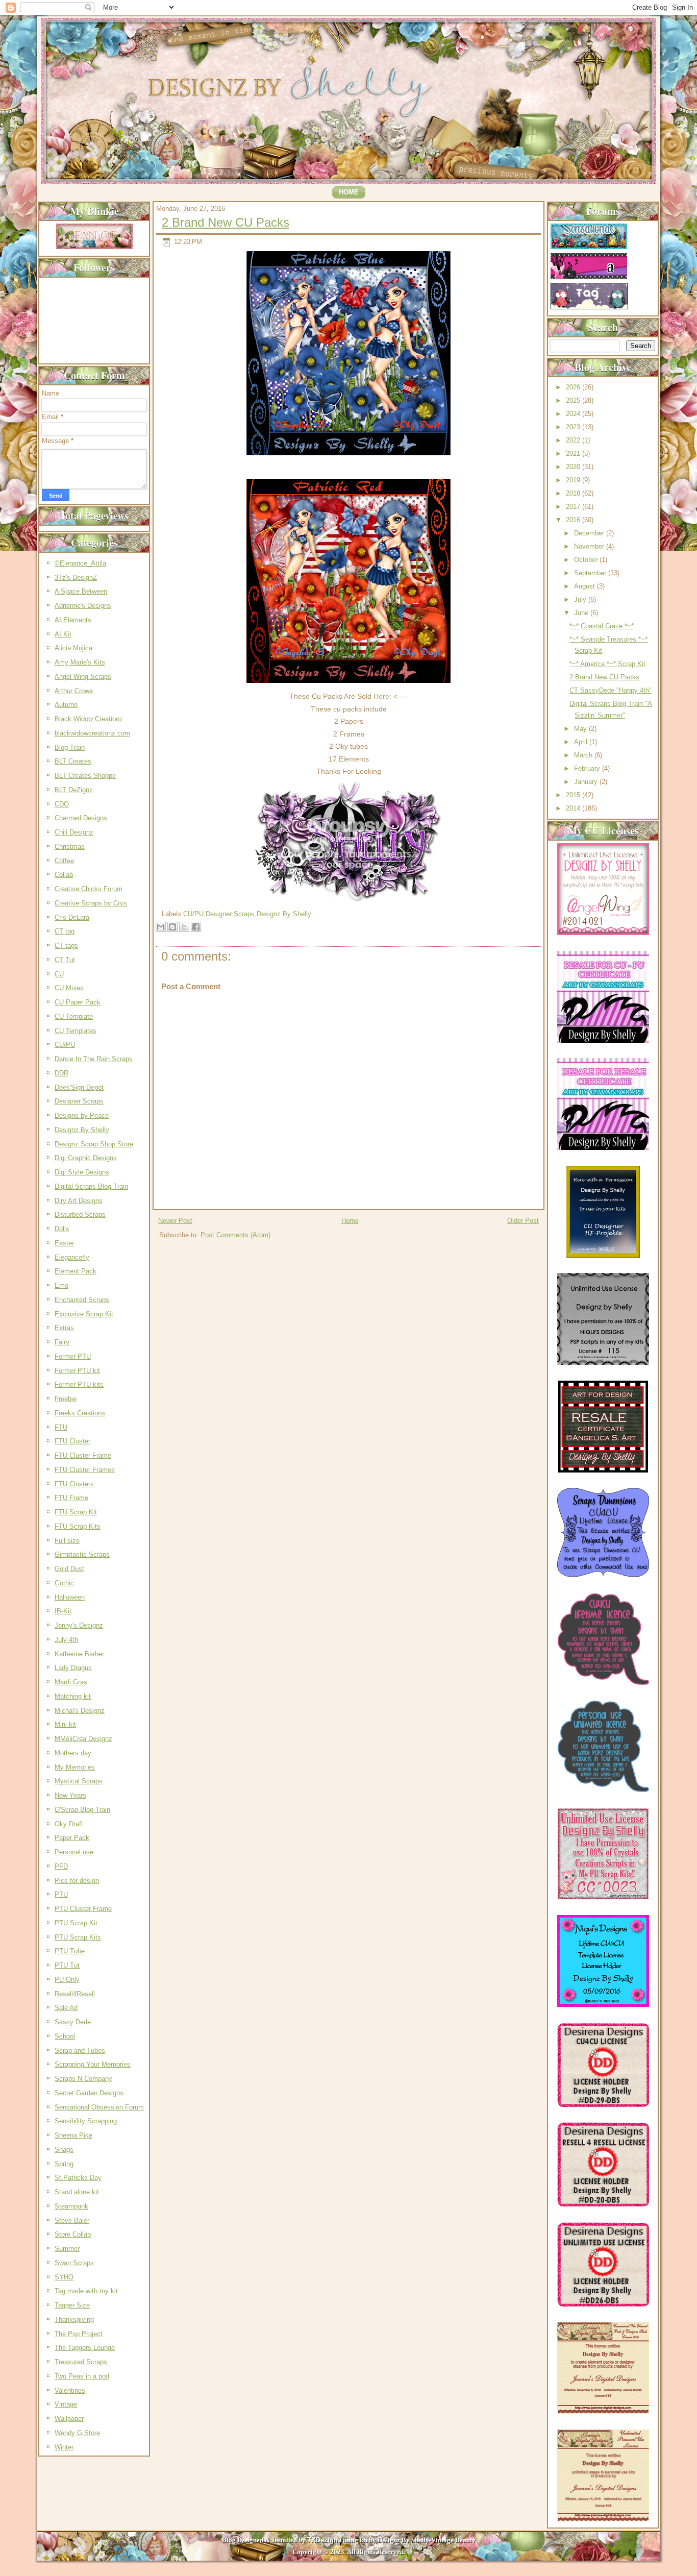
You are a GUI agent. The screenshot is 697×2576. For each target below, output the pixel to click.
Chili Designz (74, 832)
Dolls (62, 1229)
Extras (64, 1328)
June (582, 613)
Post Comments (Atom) (235, 1235)
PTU (61, 1894)
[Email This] (161, 927)
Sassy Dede (73, 2022)
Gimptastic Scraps (82, 1554)
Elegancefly (72, 1257)
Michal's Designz (80, 1711)
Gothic (64, 1583)
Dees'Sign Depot (79, 1087)
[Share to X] (184, 927)
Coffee (64, 861)
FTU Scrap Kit (76, 1512)
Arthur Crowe (74, 691)
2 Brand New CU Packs (226, 222)
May (581, 729)
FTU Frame (71, 1498)
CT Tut (65, 960)
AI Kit (63, 634)
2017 (574, 507)
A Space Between (81, 591)
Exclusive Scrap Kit (84, 1314)
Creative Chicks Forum (89, 889)
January (587, 782)
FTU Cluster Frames (85, 1470)
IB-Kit (63, 1611)
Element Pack (76, 1271)
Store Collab (73, 2234)
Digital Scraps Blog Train (91, 1186)
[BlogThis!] (172, 927)
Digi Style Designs (82, 1172)
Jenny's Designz (79, 1625)
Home (349, 192)
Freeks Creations (80, 1413)
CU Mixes (69, 988)
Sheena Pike (73, 2135)
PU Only (67, 1980)
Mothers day (73, 1753)
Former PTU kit (77, 1371)
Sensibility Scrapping (86, 2121)
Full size (67, 1541)
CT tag (65, 931)
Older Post (523, 1221)
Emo (61, 1285)
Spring (64, 2164)
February (588, 768)
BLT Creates (73, 761)
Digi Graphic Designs (86, 1158)
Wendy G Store (77, 2433)
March (584, 755)
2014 (574, 808)
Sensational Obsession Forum (99, 2107)
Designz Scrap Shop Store (94, 1144)
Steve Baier (72, 2221)
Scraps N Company (83, 2079)
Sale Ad (66, 2008)
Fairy (62, 1342)
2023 (574, 427)
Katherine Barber (79, 1654)
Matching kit (73, 1696)
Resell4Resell (75, 1994)
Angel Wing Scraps (83, 677)
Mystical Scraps (79, 1781)
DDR (61, 1073)
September (591, 573)
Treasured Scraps (81, 2362)
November (590, 546)
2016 (574, 520)
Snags (64, 2150)
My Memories (75, 1767)
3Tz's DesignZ (76, 578)
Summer (67, 2249)
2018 (574, 493)
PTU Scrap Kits (78, 1937)
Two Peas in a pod (82, 2376)
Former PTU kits (79, 1384)
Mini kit (65, 1724)
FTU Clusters (74, 1484)
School (65, 2036)
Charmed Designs (81, 818)
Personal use (74, 1852)
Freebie (66, 1399)
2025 (574, 400)
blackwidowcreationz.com (92, 733)
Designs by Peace (82, 1115)
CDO (62, 804)
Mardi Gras (71, 1682)
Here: (382, 696)
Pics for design (77, 1881)
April (582, 742)
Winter (64, 2447)
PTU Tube (70, 1951)
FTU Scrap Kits (78, 1526)
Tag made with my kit (86, 2291)
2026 (574, 387)
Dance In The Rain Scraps (94, 1059)
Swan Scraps (74, 2263)
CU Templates (76, 1031)
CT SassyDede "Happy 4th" (611, 690)
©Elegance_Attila (80, 563)
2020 (574, 467)
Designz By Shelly (82, 1130)
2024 (574, 414)
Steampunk (71, 2206)
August (586, 586)
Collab (64, 875)
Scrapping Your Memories (93, 2064)
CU (59, 974)
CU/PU (65, 1045)
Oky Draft (69, 1824)
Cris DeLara (72, 917)
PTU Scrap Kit (76, 1923)
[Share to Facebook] (196, 927)
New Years (70, 1795)
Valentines (70, 2390)
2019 (574, 480)
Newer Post (175, 1221)
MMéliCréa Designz (83, 1739)
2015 (574, 795)
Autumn (66, 705)
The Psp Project (79, 2334)
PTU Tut (67, 1965)
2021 (574, 453)
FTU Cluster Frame (83, 1455)
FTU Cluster (72, 1441)
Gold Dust (69, 1569)
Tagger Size (72, 2305)
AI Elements (73, 620)
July (581, 599)
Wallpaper (69, 2419)
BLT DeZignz (74, 790)
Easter (64, 1243)
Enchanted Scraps (82, 1300)
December (590, 533)
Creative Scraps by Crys (91, 903)
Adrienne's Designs (83, 606)
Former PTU (73, 1356)
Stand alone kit (77, 2192)
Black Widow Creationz (89, 719)
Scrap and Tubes (80, 2051)
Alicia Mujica (73, 648)
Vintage (66, 2404)
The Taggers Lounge (85, 2348)
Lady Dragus (73, 1668)
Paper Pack (72, 1838)
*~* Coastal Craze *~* (602, 626)
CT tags (66, 946)
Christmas (70, 847)
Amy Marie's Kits (80, 662)
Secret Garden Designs (89, 2093)
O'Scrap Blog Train (82, 1810)
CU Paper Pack (78, 1002)
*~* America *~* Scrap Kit (607, 664)
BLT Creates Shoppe (85, 776)
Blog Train (70, 747)
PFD (61, 1866)
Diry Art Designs (79, 1201)
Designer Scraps (79, 1101)
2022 (574, 440)
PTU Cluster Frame (83, 1909)
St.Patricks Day (78, 2178)
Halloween (70, 1597)
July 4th (66, 1640)
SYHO (64, 2277)
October (587, 560)
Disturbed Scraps (80, 1215)
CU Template (74, 1016)
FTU (61, 1427)
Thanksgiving (74, 2320)
